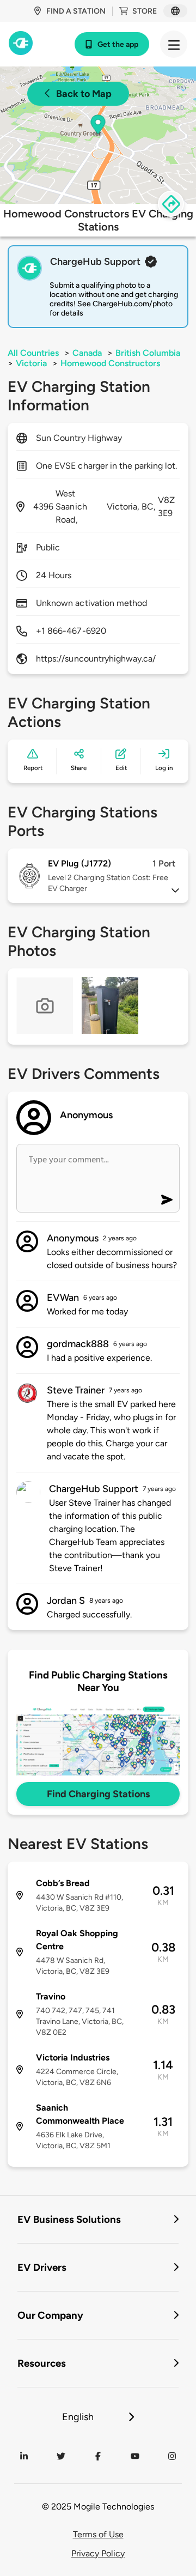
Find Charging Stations (98, 1794)
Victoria (31, 363)
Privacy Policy (98, 2553)
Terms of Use (98, 2534)
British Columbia (148, 353)
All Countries (33, 353)
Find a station (76, 11)
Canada (87, 353)
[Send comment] (167, 1200)
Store (145, 11)
